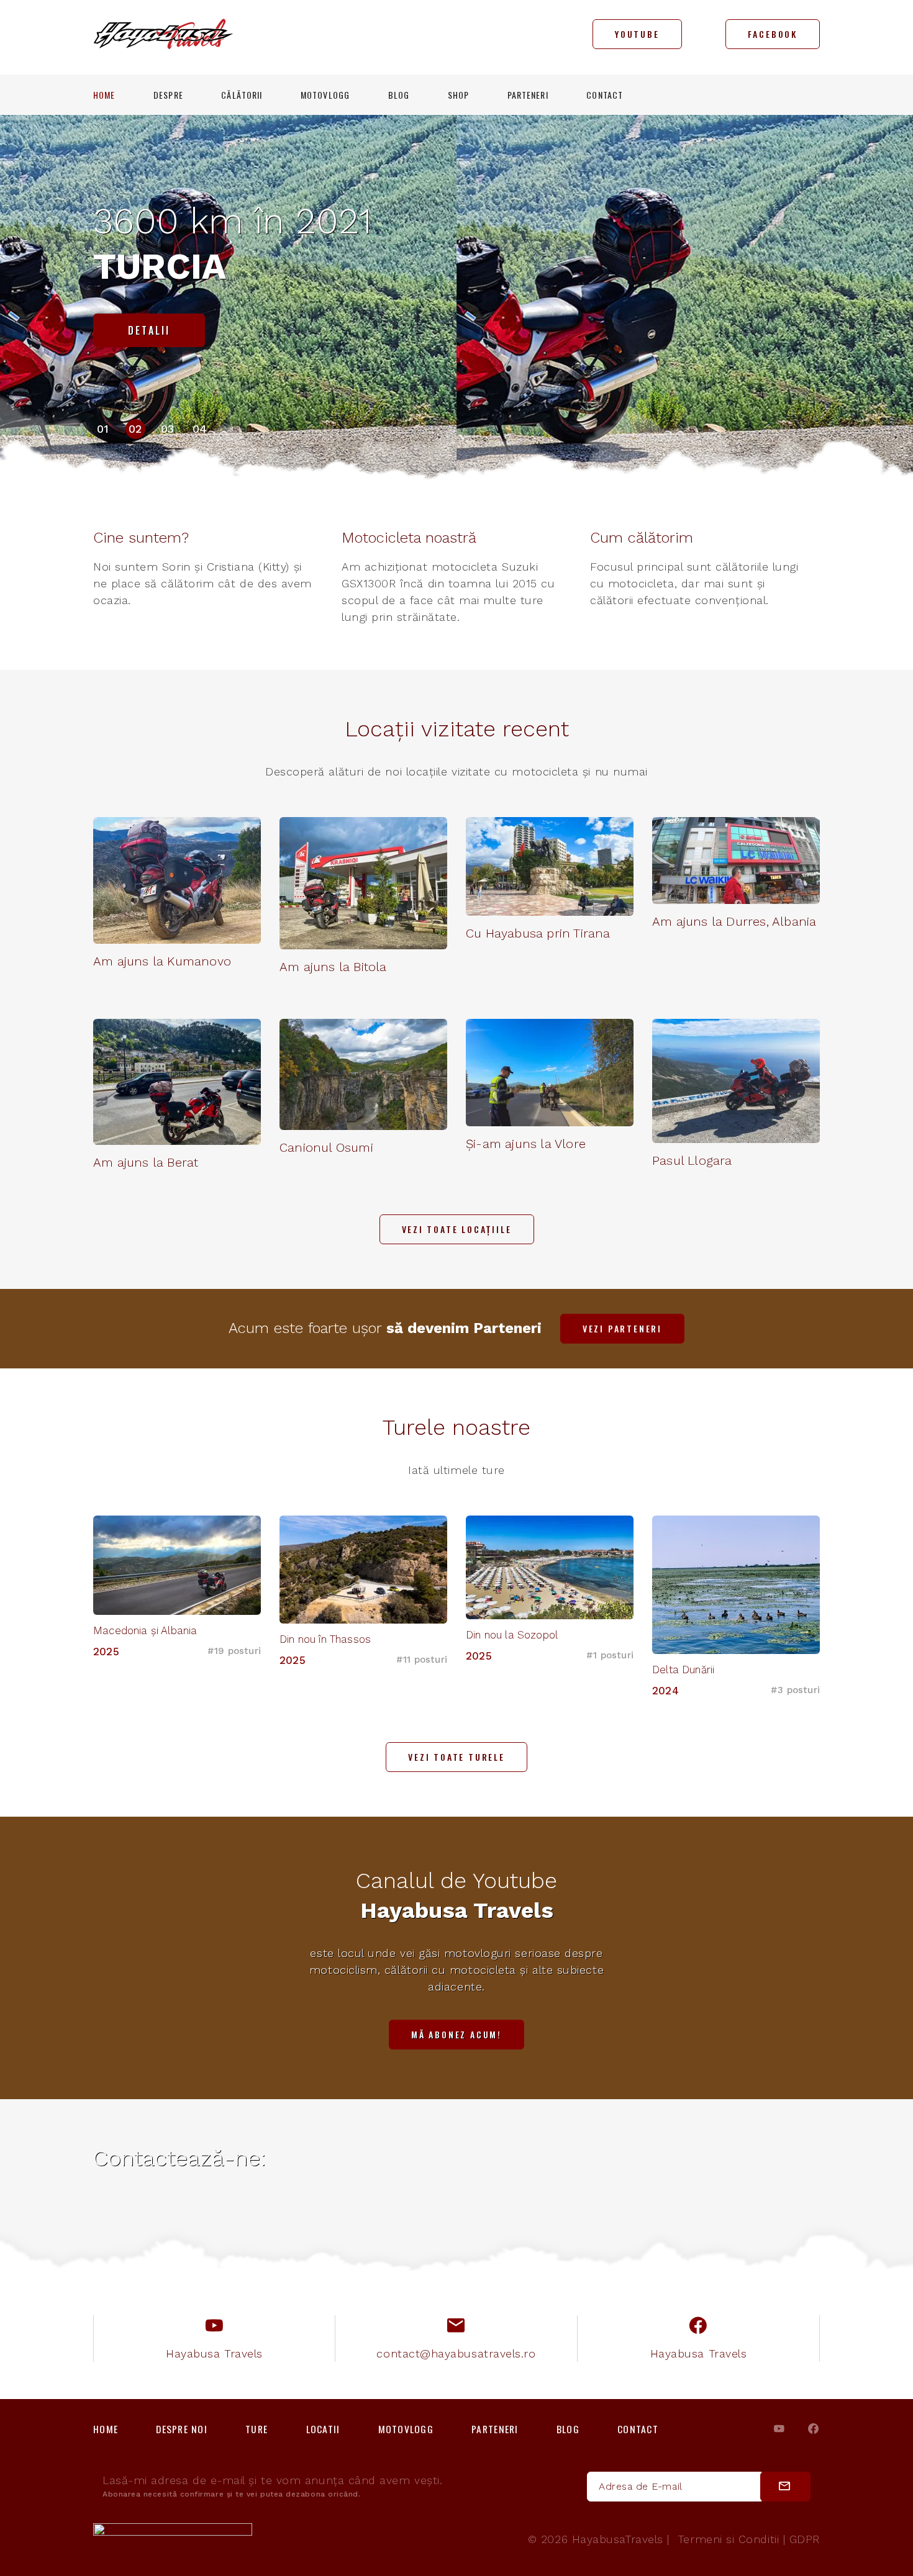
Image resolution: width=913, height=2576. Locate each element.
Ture (257, 2429)
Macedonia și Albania (145, 1630)
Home (104, 95)
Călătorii (242, 95)
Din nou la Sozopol (512, 1635)
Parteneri (528, 95)
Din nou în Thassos (325, 1639)
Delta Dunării (683, 1670)
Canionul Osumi (326, 1147)
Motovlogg (325, 95)
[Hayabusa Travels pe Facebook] (813, 2429)
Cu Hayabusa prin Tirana (538, 933)
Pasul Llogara (692, 1160)
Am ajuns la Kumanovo (162, 961)
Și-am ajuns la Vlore (526, 1144)
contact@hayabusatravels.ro (456, 2353)
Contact (605, 95)
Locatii (323, 2429)
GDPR (805, 2539)
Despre (168, 95)
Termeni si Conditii (728, 2539)
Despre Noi (182, 2429)
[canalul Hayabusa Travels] (779, 2429)
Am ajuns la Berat (146, 1162)
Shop (458, 95)
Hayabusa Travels (214, 2353)
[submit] (785, 2487)
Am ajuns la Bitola (333, 967)
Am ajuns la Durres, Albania (734, 921)
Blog (399, 95)
